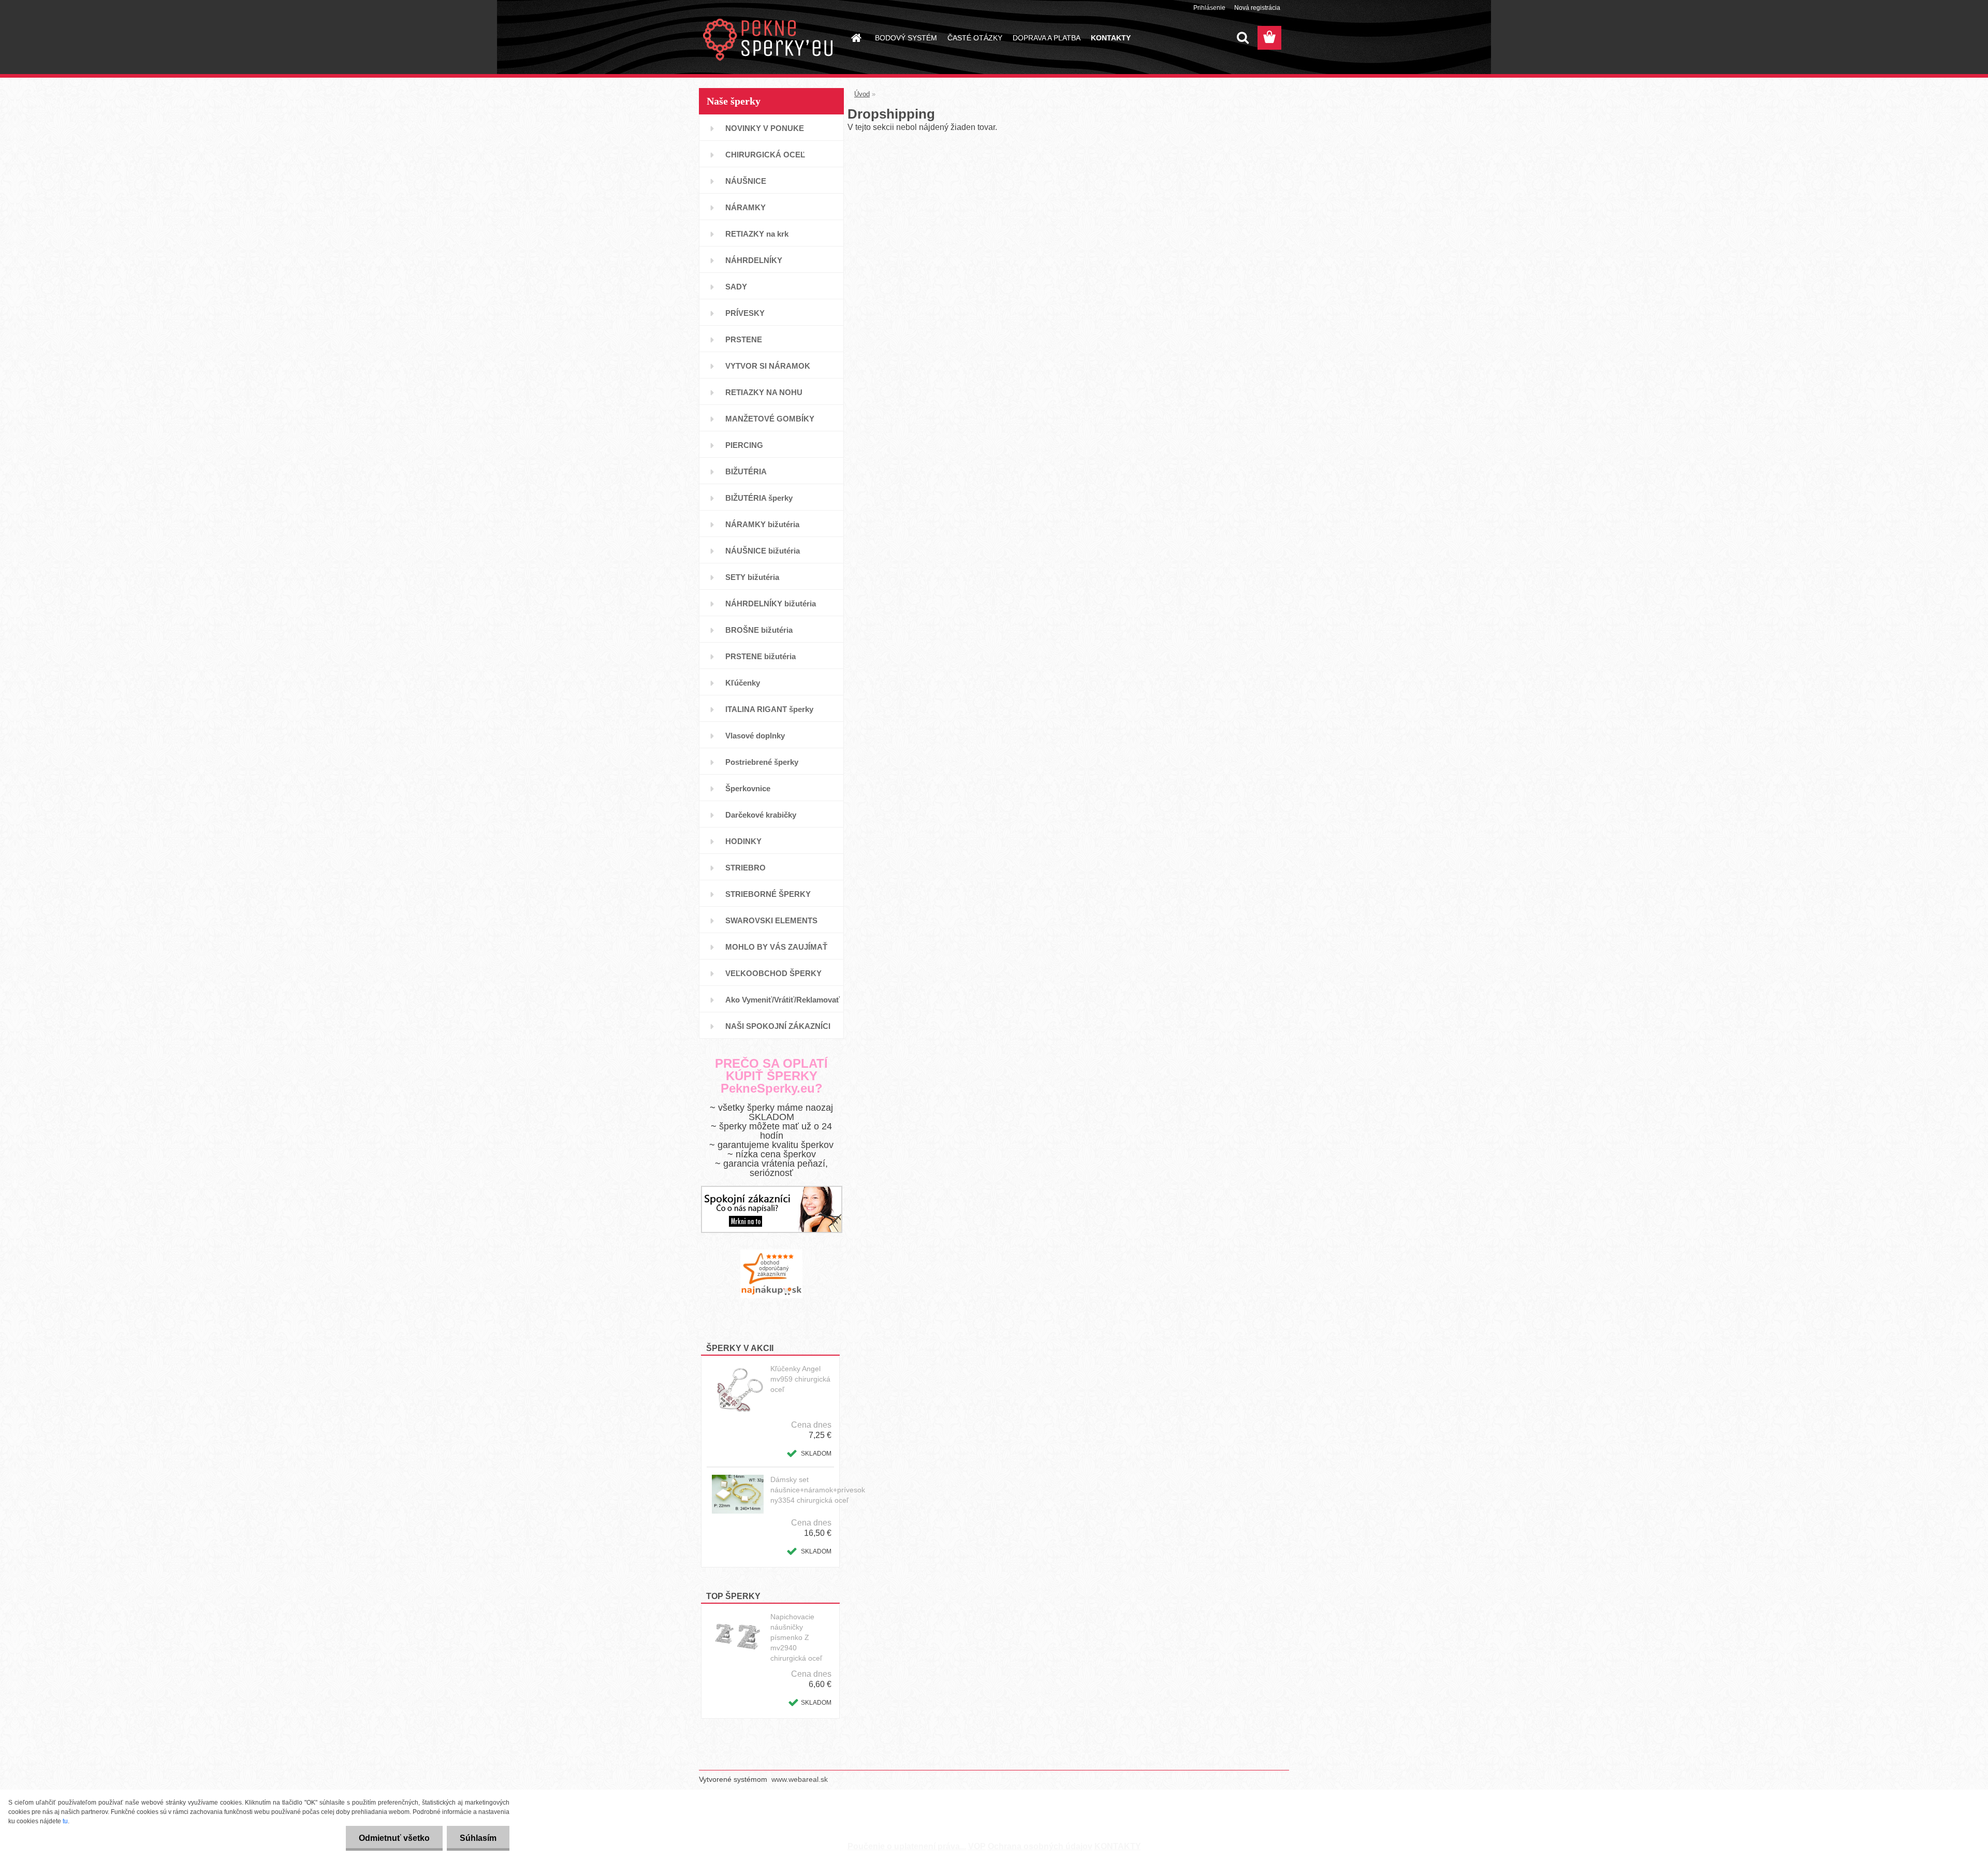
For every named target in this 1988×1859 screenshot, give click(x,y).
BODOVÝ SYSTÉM (906, 38)
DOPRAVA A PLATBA (1047, 38)
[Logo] (770, 38)
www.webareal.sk (800, 1779)
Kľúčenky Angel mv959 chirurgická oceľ (800, 1379)
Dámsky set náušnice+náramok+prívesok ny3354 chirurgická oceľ (818, 1490)
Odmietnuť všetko (394, 1838)
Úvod (862, 94)
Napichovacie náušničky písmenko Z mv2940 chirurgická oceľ (796, 1637)
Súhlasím (478, 1838)
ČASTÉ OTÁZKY (975, 38)
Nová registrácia (1257, 8)
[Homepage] (855, 38)
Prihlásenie (1209, 8)
